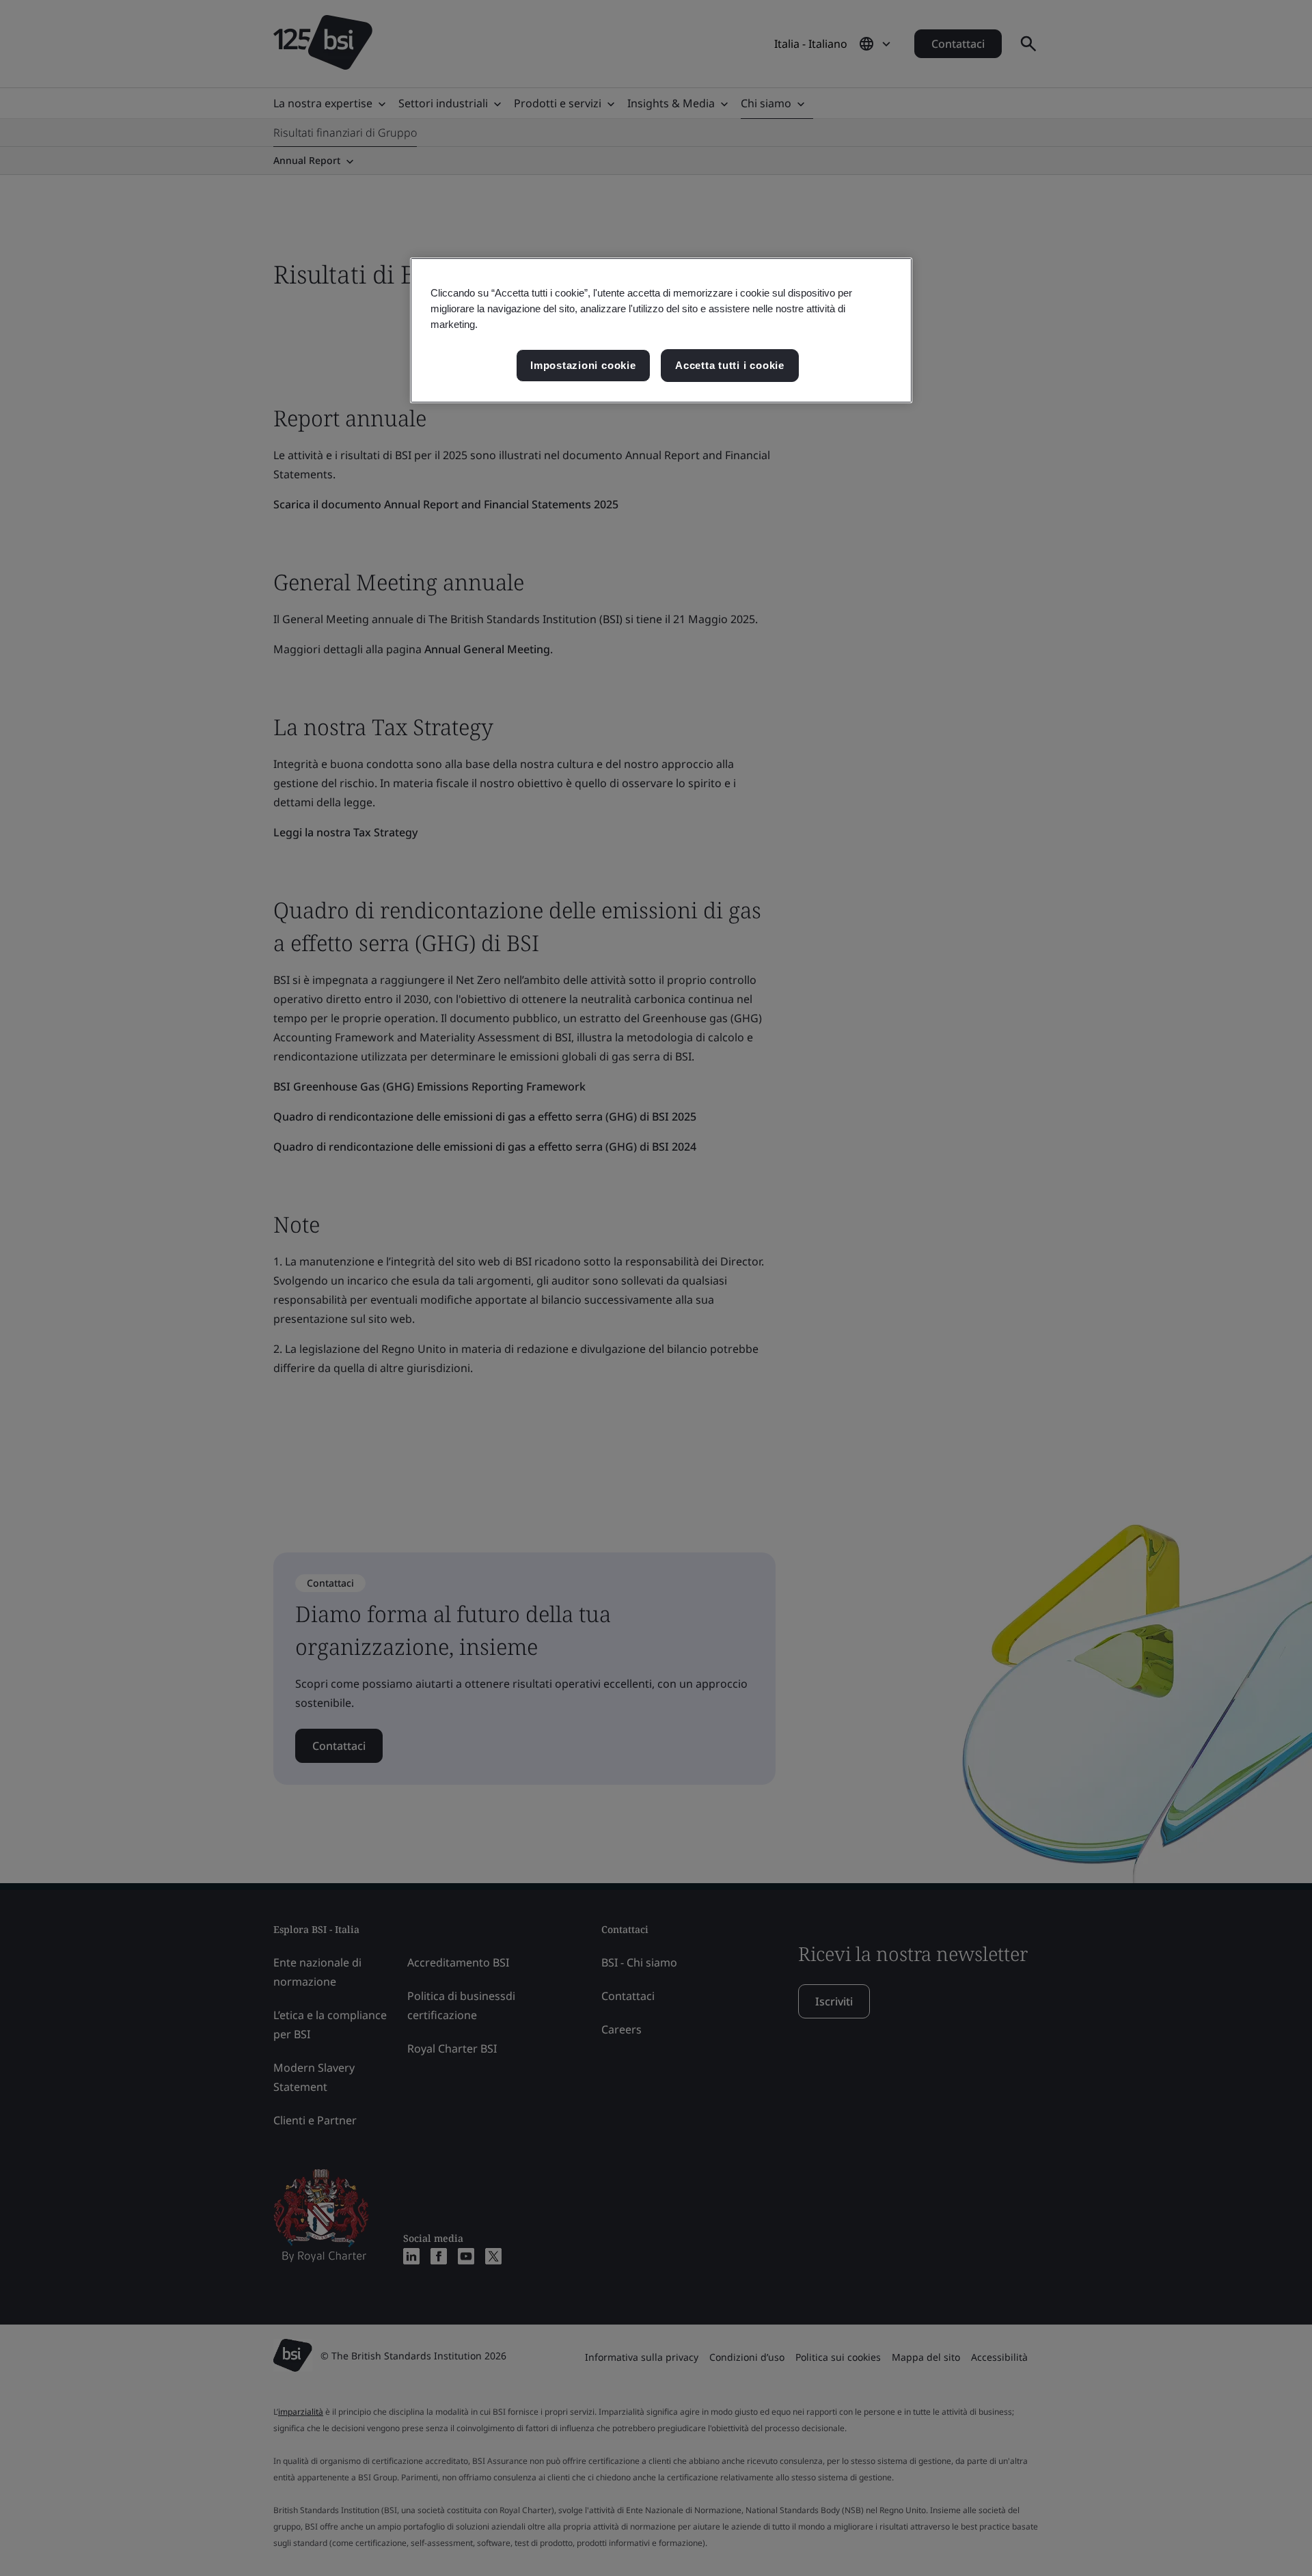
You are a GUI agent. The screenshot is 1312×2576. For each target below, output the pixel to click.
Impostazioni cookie (583, 365)
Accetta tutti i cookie (730, 365)
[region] (661, 330)
